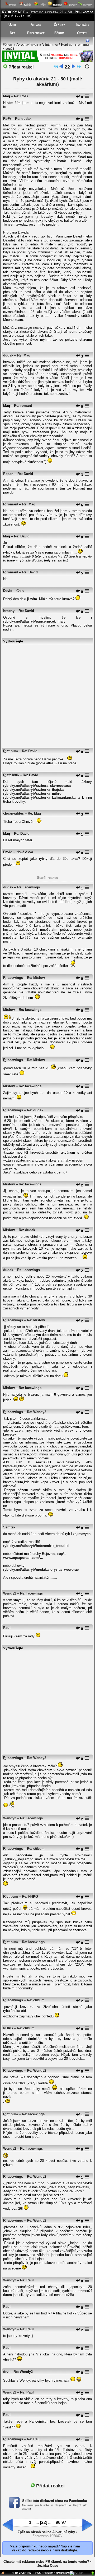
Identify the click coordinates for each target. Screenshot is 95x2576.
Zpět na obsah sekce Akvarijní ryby (46, 2532)
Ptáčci (42, 5)
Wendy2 (10, 1593)
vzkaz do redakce (26, 2550)
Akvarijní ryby (27, 45)
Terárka (87, 5)
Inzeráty (83, 25)
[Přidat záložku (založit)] (3, 2574)
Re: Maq (24, 355)
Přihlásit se (84, 12)
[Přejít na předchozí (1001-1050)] (61, 67)
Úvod (12, 25)
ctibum (12, 751)
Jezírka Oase (48, 2566)
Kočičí (27, 5)
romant (12, 504)
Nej (12, 33)
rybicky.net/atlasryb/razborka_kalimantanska (39, 798)
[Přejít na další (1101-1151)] (73, 67)
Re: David (25, 474)
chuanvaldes (13, 813)
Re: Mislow (36, 978)
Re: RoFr (21, 96)
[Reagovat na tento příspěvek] (78, 97)
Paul (7, 1628)
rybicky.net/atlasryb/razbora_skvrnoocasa (37, 786)
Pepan (8, 474)
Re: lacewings (28, 887)
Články (59, 25)
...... (36, 2523)
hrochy (9, 611)
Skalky (72, 5)
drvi (6, 2372)
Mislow (9, 1010)
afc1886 (13, 775)
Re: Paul (27, 2280)
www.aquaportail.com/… (23, 1558)
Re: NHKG (30, 1896)
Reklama (48, 2573)
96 (58, 2522)
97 (64, 2522)
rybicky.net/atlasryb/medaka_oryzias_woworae (41, 1570)
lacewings (15, 978)
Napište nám (63, 2573)
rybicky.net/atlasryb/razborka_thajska (33, 790)
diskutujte (69, 2550)
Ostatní (83, 33)
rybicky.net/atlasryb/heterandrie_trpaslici (36, 1546)
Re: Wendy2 (37, 1412)
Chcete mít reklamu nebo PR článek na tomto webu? (46, 2562)
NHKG (8, 2028)
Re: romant (23, 406)
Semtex (9, 1527)
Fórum (59, 33)
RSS (38, 2573)
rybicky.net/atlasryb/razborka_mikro (32, 794)
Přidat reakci (20, 67)
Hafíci (12, 5)
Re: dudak (23, 119)
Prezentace (36, 33)
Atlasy (36, 25)
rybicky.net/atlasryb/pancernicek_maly (34, 621)
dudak (8, 355)
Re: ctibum (36, 1849)
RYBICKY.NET (13, 12)
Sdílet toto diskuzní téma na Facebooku (55, 2501)
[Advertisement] (47, 693)
